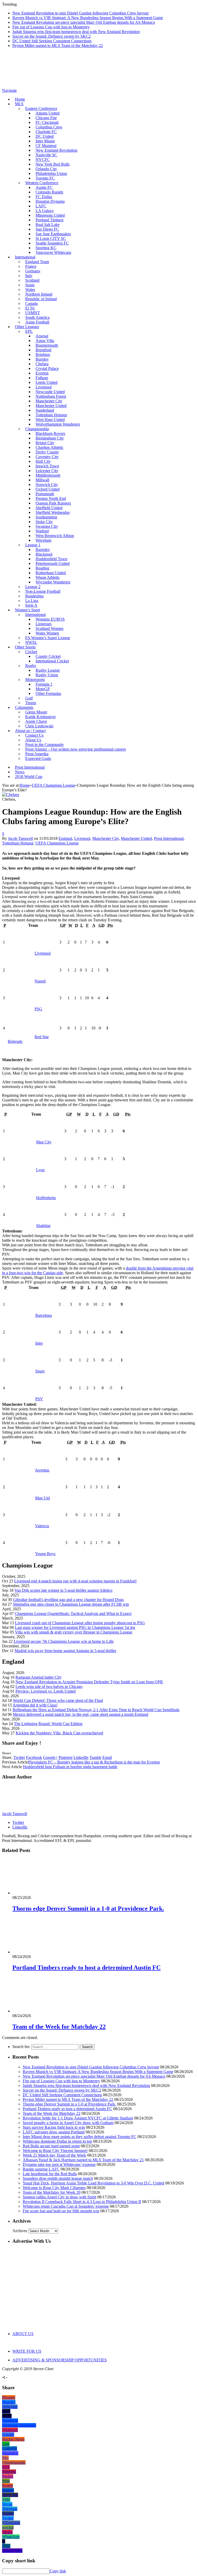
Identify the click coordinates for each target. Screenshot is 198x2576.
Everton (42, 373)
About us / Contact (30, 731)
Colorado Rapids (49, 192)
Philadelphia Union (51, 173)
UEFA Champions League (57, 843)
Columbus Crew (49, 127)
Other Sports (25, 647)
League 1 (33, 545)
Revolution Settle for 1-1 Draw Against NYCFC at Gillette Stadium (78, 2118)
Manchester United (51, 406)
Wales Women (47, 633)
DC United (45, 136)
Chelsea (42, 364)
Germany (33, 271)
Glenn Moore (36, 712)
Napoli (40, 981)
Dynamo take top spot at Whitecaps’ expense (59, 2164)
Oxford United (48, 489)
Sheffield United (49, 508)
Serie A (31, 605)
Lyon (40, 1170)
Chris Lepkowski (39, 726)
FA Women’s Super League (48, 638)
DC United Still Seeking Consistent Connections (52, 41)
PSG (38, 1009)
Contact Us (34, 735)
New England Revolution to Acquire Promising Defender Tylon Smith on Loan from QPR (89, 1682)
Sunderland (45, 410)
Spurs (40, 1371)
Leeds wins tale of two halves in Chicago (49, 1687)
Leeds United (47, 382)
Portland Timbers (49, 220)
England (65, 838)
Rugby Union (47, 675)
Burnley (42, 359)
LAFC (41, 206)
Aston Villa (45, 341)
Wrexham (43, 540)
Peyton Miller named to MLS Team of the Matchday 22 (58, 46)
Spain (30, 285)
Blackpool (44, 554)
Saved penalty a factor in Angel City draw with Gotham (68, 2123)
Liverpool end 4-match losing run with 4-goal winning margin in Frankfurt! (75, 1581)
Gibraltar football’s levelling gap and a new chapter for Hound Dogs (68, 1600)
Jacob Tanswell (20, 838)
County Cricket (48, 656)
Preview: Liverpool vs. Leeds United (46, 1691)
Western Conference (42, 183)
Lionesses (44, 624)
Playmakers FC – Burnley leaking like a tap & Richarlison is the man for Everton (94, 1762)
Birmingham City (50, 438)
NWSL (31, 642)
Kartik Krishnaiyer (40, 717)
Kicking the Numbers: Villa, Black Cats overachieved (59, 1733)
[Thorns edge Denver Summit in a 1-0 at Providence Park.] (40, 1893)
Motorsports (35, 680)
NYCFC (43, 160)
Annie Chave (36, 721)
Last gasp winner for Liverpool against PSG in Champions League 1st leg (75, 1627)
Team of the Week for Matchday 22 (59, 2027)
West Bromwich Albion (55, 536)
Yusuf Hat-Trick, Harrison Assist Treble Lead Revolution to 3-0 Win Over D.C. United (93, 2183)
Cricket (31, 652)
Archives (20, 2231)
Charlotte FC (46, 132)
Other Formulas (48, 693)
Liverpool (44, 387)
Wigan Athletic (48, 577)
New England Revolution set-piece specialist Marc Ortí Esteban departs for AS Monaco (84, 22)
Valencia (42, 1526)
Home (20, 99)
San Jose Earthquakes (53, 234)
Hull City (43, 461)
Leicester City (47, 471)
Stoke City (44, 522)
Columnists (24, 707)
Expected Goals (38, 758)
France (31, 266)
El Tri (30, 308)
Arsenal (42, 336)
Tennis (31, 703)
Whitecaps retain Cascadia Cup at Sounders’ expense (66, 2206)
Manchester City (49, 401)
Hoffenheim (46, 1198)
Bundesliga (34, 596)
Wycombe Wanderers (53, 582)
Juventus (42, 1470)
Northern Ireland (39, 294)
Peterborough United (53, 563)
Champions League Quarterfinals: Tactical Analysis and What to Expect (73, 1614)
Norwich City (47, 485)
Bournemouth (47, 345)
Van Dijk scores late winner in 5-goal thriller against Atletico (63, 1590)
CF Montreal (46, 146)
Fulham (42, 378)
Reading (42, 568)
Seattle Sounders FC (52, 243)
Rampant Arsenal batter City (39, 1677)
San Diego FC (47, 229)
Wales (30, 290)
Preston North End (51, 498)
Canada (31, 303)
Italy (29, 276)
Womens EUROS (50, 619)
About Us (33, 740)
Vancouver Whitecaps (53, 252)
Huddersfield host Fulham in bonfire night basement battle (70, 1767)
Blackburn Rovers (50, 433)
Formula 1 (44, 684)
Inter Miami (45, 141)
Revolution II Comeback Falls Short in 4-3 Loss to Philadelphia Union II (82, 2202)
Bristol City (45, 443)
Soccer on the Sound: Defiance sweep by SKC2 (52, 36)
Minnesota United (50, 215)
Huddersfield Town (51, 559)
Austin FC (44, 187)
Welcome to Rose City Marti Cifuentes (54, 2188)
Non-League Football (43, 591)
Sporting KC (46, 248)
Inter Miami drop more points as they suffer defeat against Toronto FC (80, 2137)
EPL (29, 331)
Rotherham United (51, 573)
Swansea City (47, 526)
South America (37, 317)
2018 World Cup (29, 777)
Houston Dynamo (50, 201)
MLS (19, 104)
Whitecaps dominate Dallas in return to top (57, 2141)
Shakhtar (43, 1226)
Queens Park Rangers (53, 503)
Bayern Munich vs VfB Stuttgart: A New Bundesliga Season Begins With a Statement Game (88, 18)
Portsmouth (45, 494)
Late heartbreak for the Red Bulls (50, 2174)
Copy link (58, 2571)
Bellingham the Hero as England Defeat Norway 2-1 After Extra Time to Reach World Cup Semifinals (96, 1710)
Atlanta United (48, 113)
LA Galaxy (45, 211)
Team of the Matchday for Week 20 (52, 2192)
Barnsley (43, 550)
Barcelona (44, 1315)
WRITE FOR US (27, 2351)
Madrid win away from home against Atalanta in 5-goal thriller (65, 1651)
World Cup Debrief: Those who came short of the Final (58, 1700)
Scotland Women (49, 628)
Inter (39, 1343)
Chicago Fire (46, 118)
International (25, 257)
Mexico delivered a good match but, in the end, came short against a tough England (81, 1714)
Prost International (30, 767)
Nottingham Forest (51, 396)
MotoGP (43, 689)
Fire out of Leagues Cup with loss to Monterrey (51, 27)
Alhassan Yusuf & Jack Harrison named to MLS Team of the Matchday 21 (83, 2160)
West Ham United (50, 420)
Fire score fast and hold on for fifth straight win (61, 2211)
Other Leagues (27, 327)
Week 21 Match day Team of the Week (54, 2155)
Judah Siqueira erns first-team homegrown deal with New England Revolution (76, 32)
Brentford (43, 350)
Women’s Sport (27, 610)
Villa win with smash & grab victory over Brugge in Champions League (74, 1632)
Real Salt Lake (48, 225)
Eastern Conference (41, 108)
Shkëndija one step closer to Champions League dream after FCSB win (71, 1604)
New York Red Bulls (53, 164)
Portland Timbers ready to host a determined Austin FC (86, 1968)
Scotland (32, 280)
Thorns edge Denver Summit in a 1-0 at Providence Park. (88, 1908)
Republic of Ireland (41, 299)
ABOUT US (23, 2334)
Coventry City (47, 457)
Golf (29, 698)
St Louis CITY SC (51, 238)
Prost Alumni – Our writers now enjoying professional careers (76, 749)
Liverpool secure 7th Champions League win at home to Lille (64, 1641)
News (20, 772)
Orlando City (46, 169)
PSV (39, 1399)
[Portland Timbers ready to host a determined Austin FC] (40, 1952)
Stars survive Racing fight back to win (54, 2127)
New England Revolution (56, 150)
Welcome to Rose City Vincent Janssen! (55, 2151)
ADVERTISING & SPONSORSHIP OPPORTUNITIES (60, 2360)
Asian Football (37, 322)
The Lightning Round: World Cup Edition (48, 1724)
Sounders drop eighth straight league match (58, 2178)
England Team (37, 262)
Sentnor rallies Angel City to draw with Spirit (59, 2197)
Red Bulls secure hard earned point (51, 2146)
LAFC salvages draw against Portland (54, 2132)
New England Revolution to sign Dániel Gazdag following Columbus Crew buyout (80, 13)
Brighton (43, 355)
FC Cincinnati (47, 122)
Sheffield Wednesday (53, 512)
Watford (42, 531)
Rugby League (48, 670)
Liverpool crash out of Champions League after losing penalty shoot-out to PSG (80, 1623)
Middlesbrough (48, 475)
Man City (44, 1142)
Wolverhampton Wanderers (58, 424)
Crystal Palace (47, 368)
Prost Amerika (37, 754)
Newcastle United (50, 392)
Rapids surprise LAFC (41, 2169)
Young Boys (45, 1554)
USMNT (33, 313)
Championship (37, 429)
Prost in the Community (45, 745)
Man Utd (42, 1498)
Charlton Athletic (49, 447)
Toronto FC (45, 178)
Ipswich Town (47, 466)
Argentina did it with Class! (35, 1705)
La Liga (32, 601)
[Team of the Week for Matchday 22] (40, 2011)
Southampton (46, 517)
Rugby (31, 666)
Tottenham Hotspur (51, 415)
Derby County (47, 452)
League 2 (33, 587)
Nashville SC (46, 155)
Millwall (42, 480)
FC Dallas (44, 197)
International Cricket (52, 661)
